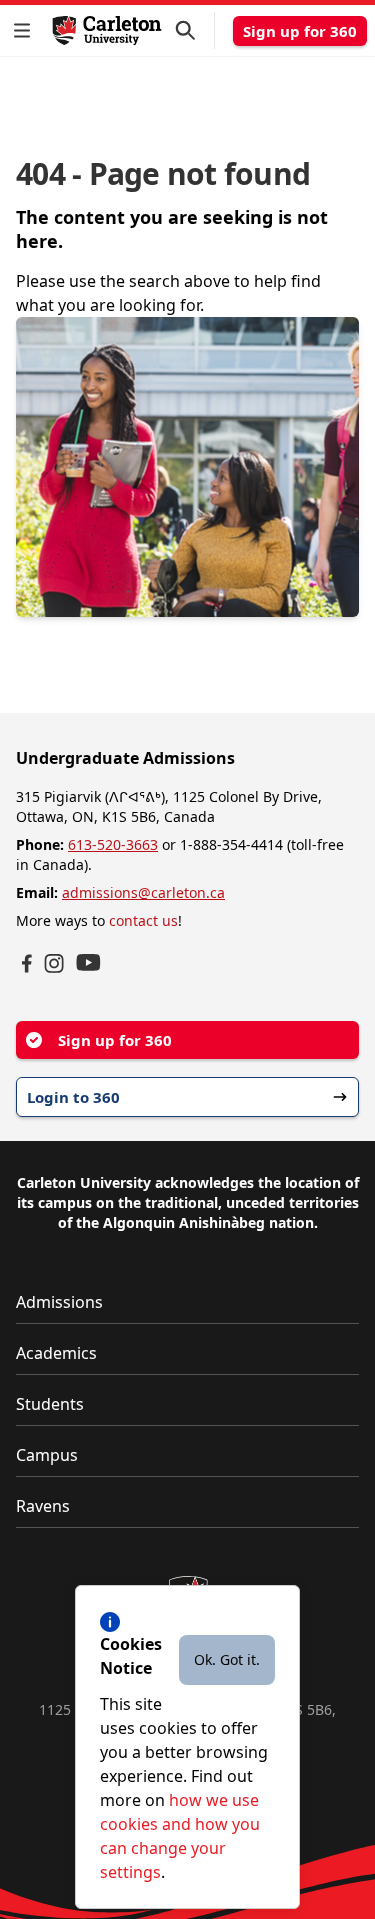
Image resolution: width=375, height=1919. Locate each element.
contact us (143, 920)
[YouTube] (88, 962)
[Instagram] (54, 963)
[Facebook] (27, 963)
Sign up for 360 (300, 31)
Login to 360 (73, 1097)
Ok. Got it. (227, 1659)
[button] (26, 30)
